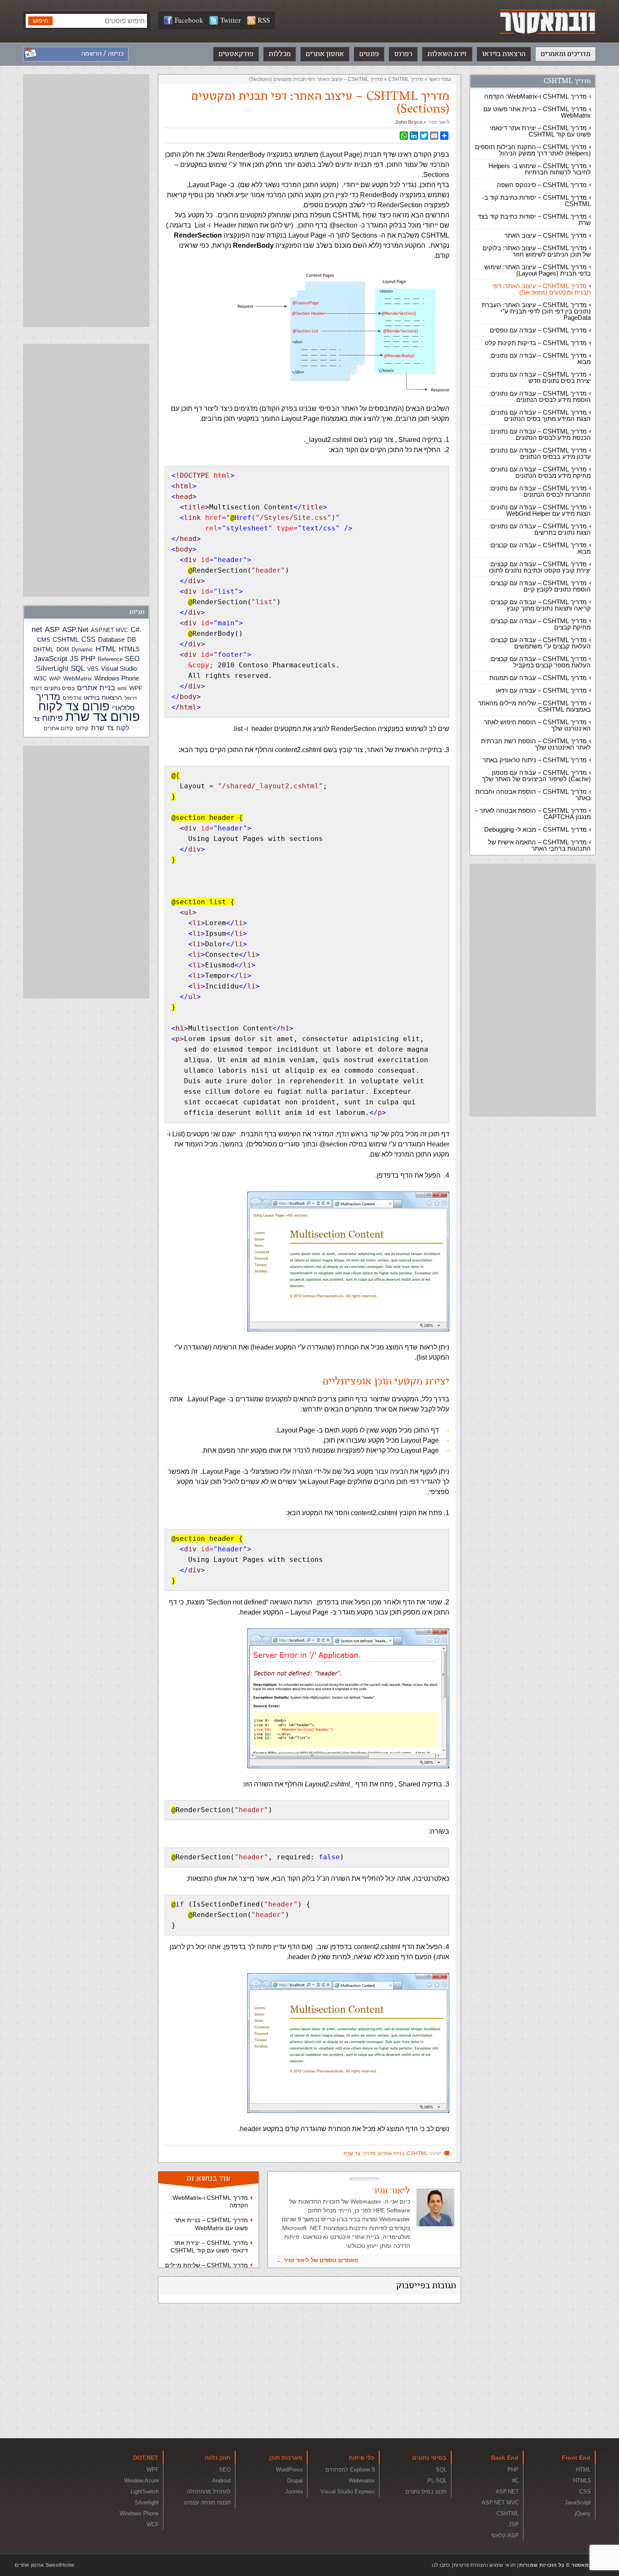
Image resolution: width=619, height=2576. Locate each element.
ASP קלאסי (505, 2535)
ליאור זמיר (439, 122)
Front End (576, 2458)
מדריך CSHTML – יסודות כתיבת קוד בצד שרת (534, 220)
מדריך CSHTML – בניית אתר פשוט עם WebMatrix (537, 112)
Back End (505, 2458)
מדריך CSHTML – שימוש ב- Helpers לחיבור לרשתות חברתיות (540, 169)
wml (122, 688)
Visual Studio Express (348, 2492)
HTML (106, 649)
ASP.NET (507, 2492)
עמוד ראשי (440, 79)
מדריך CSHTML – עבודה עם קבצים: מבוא (540, 548)
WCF (153, 2524)
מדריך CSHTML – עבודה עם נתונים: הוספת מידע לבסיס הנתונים (540, 396)
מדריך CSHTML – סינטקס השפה (542, 185)
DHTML (44, 649)
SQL (78, 668)
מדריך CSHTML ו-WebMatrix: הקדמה (535, 96)
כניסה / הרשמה (103, 54)
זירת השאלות (447, 54)
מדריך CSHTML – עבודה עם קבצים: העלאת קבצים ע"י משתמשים (540, 643)
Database (111, 640)
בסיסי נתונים (429, 2458)
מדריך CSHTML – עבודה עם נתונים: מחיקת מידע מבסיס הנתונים (540, 472)
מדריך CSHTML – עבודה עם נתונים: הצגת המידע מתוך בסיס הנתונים (540, 415)
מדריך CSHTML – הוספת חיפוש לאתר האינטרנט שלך (537, 725)
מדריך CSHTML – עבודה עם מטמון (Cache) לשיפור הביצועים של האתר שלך (536, 776)
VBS (93, 669)
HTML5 (129, 649)
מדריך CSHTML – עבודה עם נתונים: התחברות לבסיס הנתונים (540, 491)
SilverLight (52, 668)
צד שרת (352, 2153)
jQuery (583, 2513)
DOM (63, 649)
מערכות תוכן (286, 2458)
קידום (82, 728)
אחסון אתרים (325, 54)
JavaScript (51, 659)
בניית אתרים (391, 2153)
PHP (88, 659)
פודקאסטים (236, 54)
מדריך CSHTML (567, 81)
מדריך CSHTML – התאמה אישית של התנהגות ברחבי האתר (539, 845)
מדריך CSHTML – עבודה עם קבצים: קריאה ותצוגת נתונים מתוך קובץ (540, 605)
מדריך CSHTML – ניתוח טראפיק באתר (535, 760)
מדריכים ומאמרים (566, 54)
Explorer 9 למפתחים (350, 2470)
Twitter (231, 20)
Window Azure (141, 2481)
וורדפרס (72, 698)
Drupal (295, 2481)
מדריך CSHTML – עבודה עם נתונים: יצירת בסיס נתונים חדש (540, 378)
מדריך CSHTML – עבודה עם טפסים (538, 330)
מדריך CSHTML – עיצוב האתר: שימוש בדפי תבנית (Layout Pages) (538, 270)
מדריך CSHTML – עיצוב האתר (546, 235)
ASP (52, 629)
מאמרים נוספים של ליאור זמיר (321, 2260)
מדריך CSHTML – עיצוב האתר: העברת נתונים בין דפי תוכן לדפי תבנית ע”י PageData (536, 311)
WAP (55, 679)
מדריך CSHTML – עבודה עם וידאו (541, 690)
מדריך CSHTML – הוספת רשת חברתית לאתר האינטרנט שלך (536, 744)
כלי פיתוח (362, 2458)
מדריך (369, 2153)
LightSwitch (145, 2492)
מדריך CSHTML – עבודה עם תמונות (538, 678)
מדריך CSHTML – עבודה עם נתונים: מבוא (540, 359)
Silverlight (147, 2502)
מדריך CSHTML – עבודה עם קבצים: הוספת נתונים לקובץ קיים (540, 586)
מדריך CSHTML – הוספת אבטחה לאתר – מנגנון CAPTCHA (533, 814)
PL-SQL (437, 2481)
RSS (264, 20)
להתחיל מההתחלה (209, 2492)
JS (74, 659)
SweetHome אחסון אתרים (45, 2565)
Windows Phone (117, 678)
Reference (110, 659)
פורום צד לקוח (74, 706)
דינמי (36, 688)
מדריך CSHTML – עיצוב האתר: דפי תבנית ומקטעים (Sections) (542, 289)
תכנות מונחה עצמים (207, 2502)
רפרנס (403, 54)
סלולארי (123, 708)
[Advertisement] (533, 990)
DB (132, 640)
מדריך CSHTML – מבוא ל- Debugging (535, 829)
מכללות (280, 54)
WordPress (289, 2470)
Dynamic (82, 649)
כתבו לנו (441, 2565)
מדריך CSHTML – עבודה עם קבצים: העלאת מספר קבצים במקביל (540, 662)
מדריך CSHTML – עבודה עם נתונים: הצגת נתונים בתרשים (540, 529)
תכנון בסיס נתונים (426, 2492)
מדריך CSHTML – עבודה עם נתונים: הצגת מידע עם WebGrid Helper (540, 510)
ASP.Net (75, 629)
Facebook (189, 20)
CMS (44, 640)
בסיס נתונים (59, 688)
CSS (88, 639)
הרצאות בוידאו (504, 54)
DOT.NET (146, 2458)
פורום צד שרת (103, 716)
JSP (514, 2524)
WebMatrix (77, 678)
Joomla (294, 2492)
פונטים (369, 54)
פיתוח (52, 718)
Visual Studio (119, 669)
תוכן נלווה (217, 2458)
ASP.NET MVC (109, 630)
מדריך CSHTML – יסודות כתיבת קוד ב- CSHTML (536, 201)
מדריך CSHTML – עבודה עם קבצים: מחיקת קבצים (540, 624)
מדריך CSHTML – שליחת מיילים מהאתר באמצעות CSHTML (534, 706)
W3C (40, 678)
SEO (132, 659)
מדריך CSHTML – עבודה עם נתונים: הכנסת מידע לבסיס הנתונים (540, 434)
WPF (136, 688)
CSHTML (417, 2153)
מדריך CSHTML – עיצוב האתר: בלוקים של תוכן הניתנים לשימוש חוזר (537, 251)
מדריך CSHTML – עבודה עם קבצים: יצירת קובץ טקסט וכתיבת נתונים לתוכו (540, 567)
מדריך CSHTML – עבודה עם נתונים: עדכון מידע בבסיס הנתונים (540, 453)
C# (135, 630)
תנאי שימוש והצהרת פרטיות (484, 2565)
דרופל (131, 698)
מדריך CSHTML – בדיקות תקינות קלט (536, 343)
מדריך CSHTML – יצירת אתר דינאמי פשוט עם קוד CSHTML (540, 131)
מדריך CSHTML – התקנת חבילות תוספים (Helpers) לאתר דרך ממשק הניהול (533, 150)
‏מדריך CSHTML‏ (406, 79)
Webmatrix (362, 2481)
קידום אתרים (59, 728)
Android (221, 2481)
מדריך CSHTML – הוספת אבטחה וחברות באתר (533, 795)
